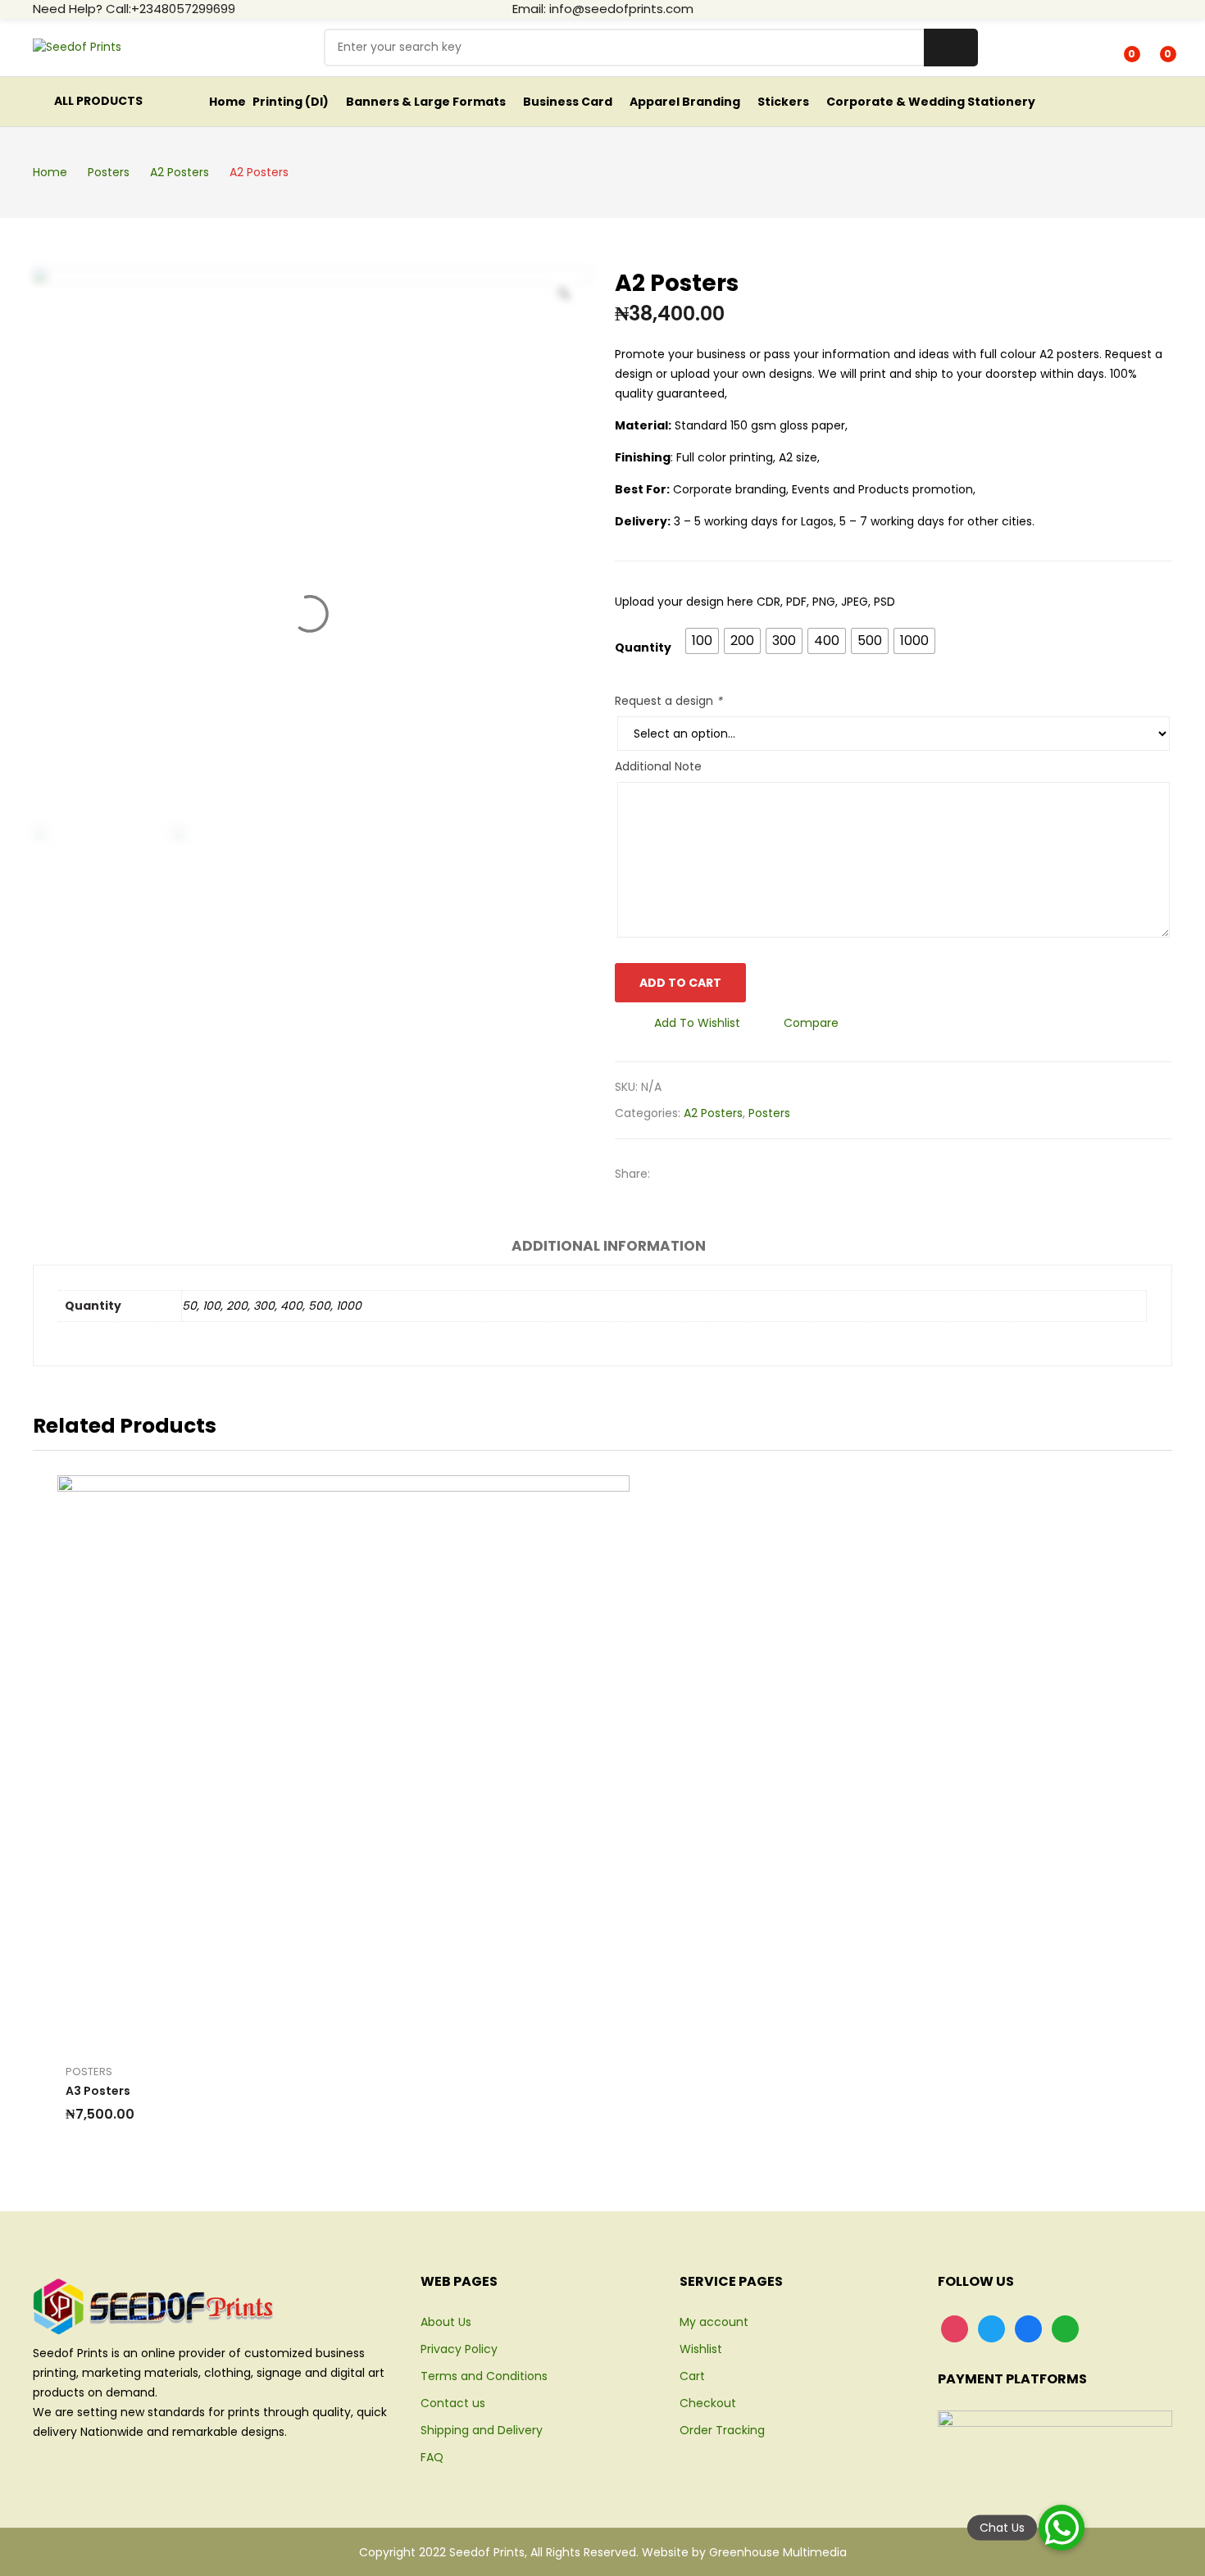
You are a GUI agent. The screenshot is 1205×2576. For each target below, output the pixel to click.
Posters (769, 1113)
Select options (289, 1761)
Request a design (668, 701)
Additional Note (658, 766)
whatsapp (1165, 8)
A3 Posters (98, 2091)
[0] (1120, 48)
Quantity (643, 647)
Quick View (399, 1761)
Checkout (708, 2403)
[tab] (609, 1248)
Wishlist (701, 2349)
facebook (1108, 8)
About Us (446, 2322)
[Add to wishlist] (325, 1761)
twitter (1127, 8)
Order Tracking (722, 2430)
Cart (692, 2376)
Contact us (453, 2403)
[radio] (702, 641)
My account (714, 2322)
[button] (1062, 2528)
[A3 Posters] (343, 1761)
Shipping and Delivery (482, 2430)
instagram (1146, 8)
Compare (811, 1023)
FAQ (432, 2457)
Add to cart (680, 983)
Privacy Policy (459, 2349)
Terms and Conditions (484, 2376)
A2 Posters (713, 1113)
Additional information (609, 1246)
